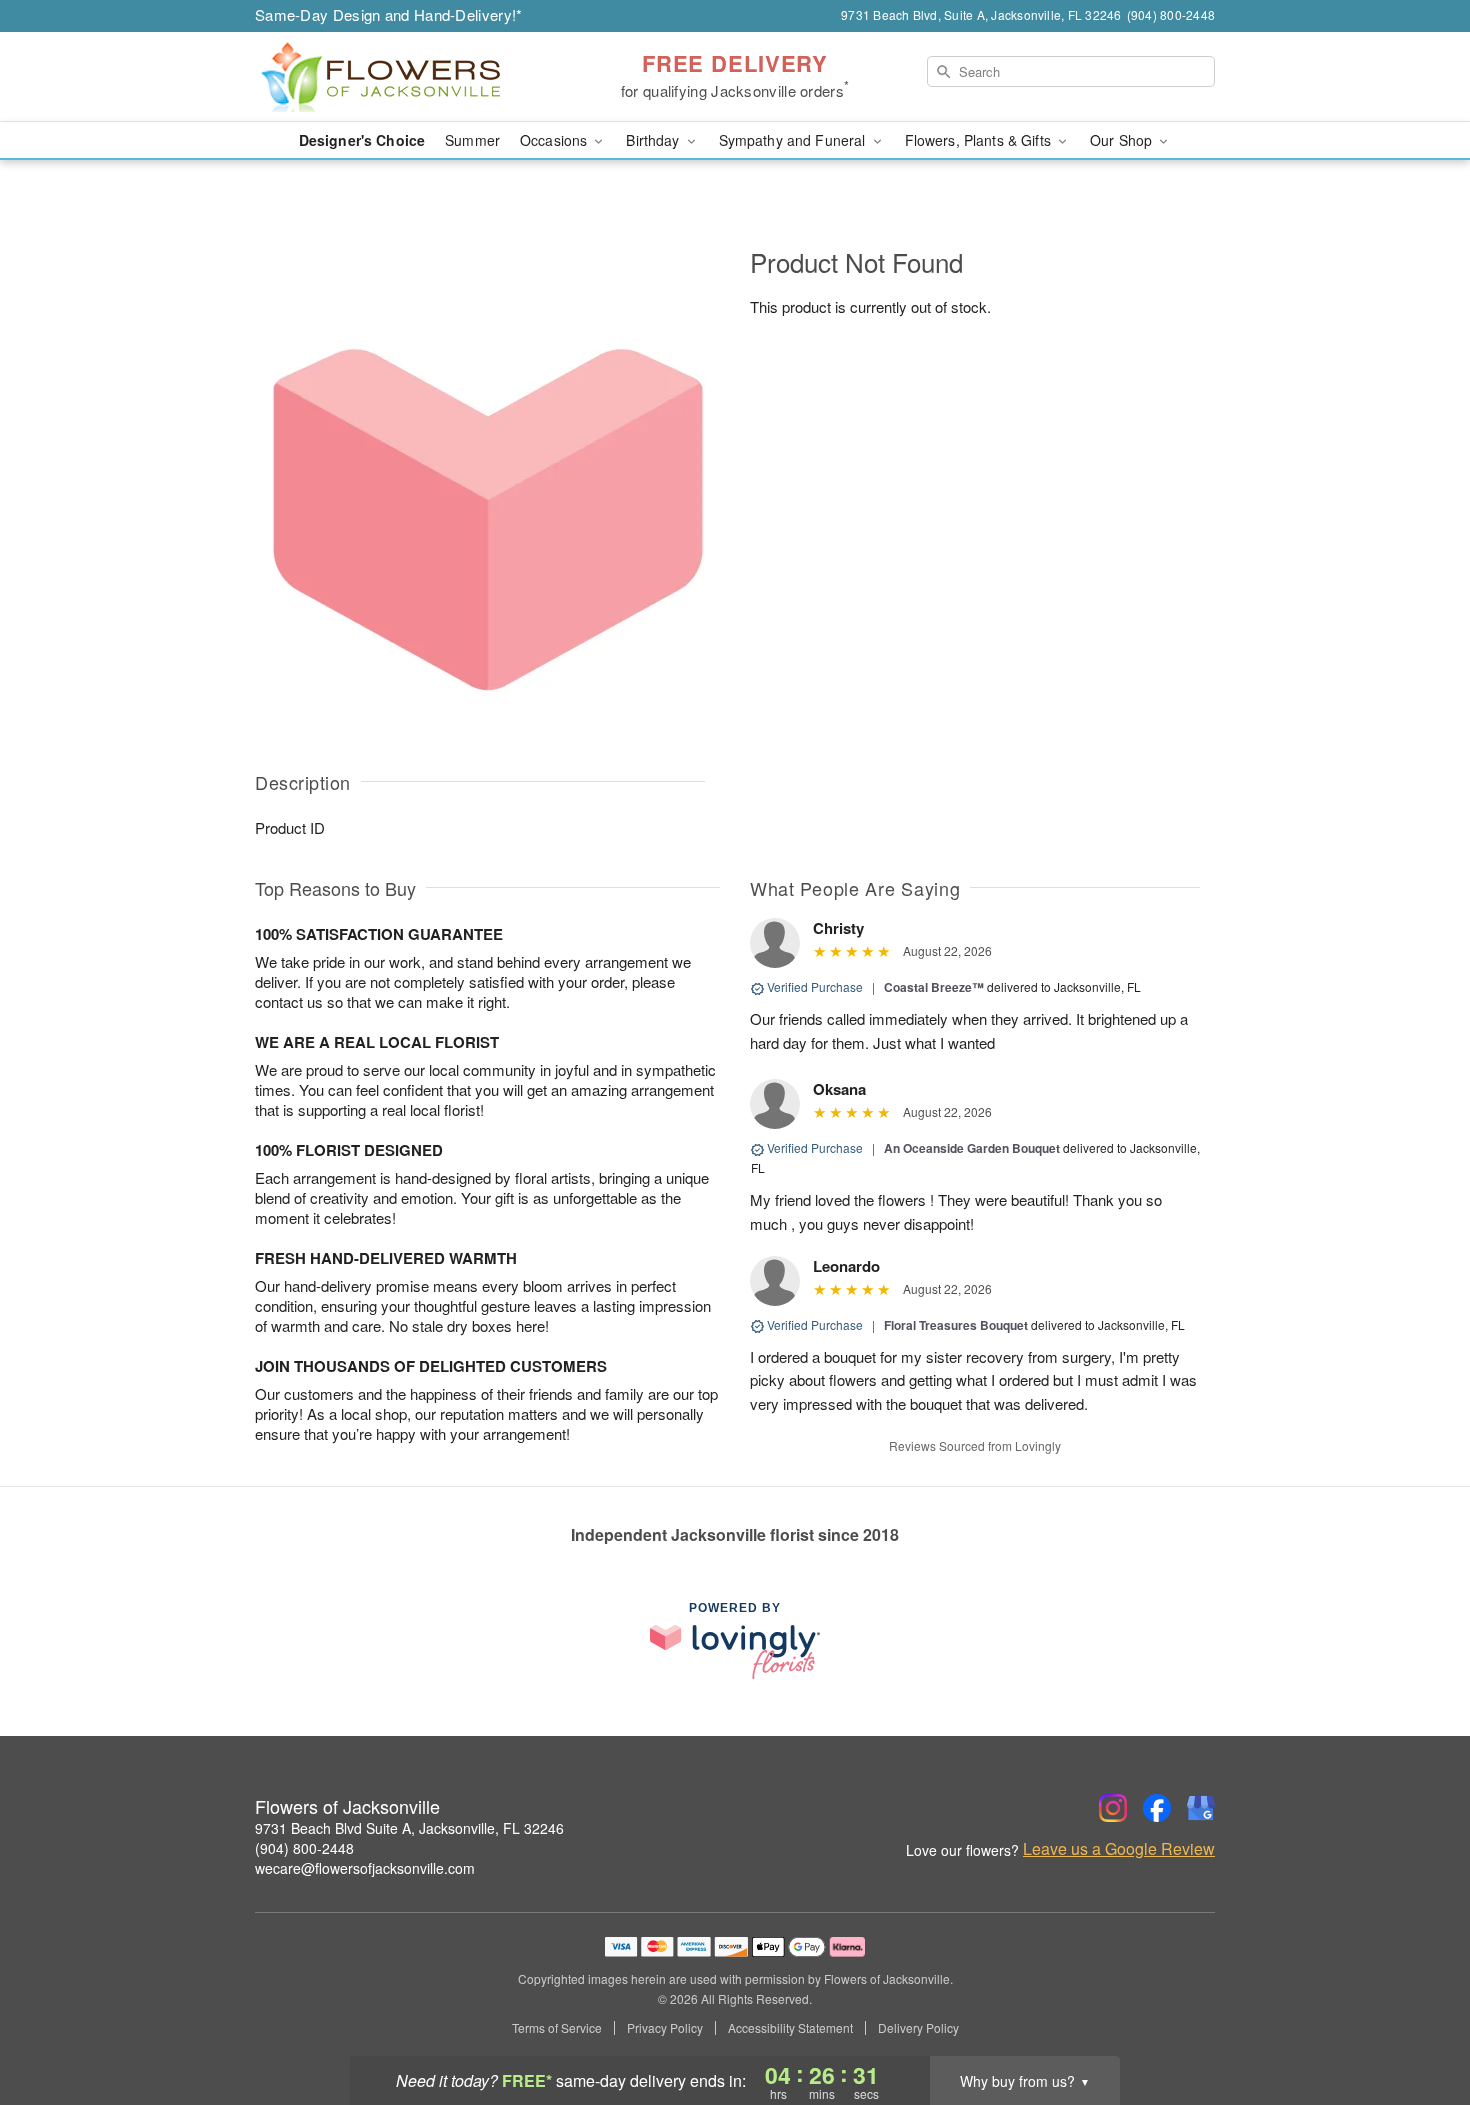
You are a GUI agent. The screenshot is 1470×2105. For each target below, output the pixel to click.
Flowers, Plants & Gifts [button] (980, 140)
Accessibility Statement (790, 2028)
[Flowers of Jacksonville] (399, 77)
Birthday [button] (654, 140)
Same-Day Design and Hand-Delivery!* (389, 14)
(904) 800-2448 (304, 1848)
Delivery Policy (918, 2028)
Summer (472, 140)
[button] (1417, 2020)
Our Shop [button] (1123, 140)
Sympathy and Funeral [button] (794, 140)
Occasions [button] (555, 140)
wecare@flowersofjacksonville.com (365, 1868)
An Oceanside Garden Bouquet (972, 1148)
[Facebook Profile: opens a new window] (1157, 1808)
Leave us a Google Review (1119, 1849)
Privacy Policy (665, 2028)
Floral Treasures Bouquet (956, 1325)
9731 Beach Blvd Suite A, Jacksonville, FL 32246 (409, 1828)
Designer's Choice (362, 140)
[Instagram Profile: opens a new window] (1113, 1808)
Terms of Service (557, 2028)
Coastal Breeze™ (934, 987)
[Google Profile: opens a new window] (1201, 1808)
